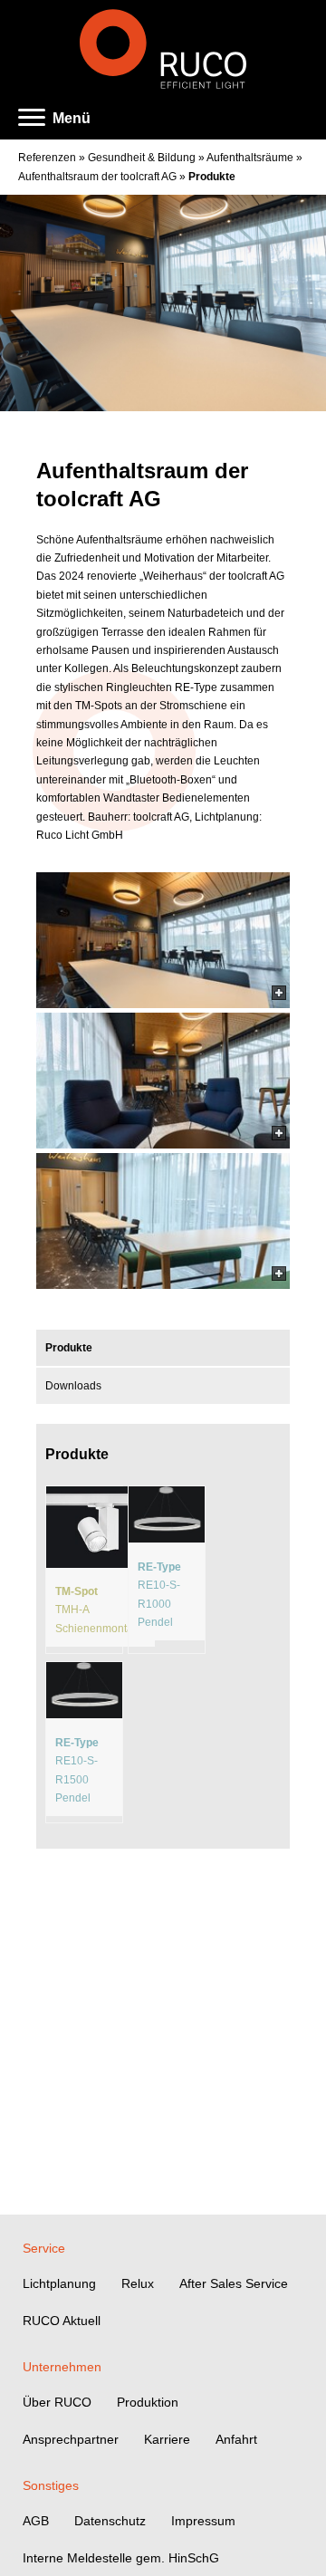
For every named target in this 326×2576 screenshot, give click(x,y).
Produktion (148, 2402)
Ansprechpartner (71, 2439)
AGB (36, 2521)
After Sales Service (234, 2283)
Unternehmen (62, 2367)
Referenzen (47, 158)
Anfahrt (236, 2439)
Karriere (167, 2439)
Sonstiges (51, 2485)
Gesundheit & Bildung (142, 158)
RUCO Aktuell (62, 2321)
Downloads (73, 1386)
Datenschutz (110, 2521)
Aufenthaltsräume (250, 158)
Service (44, 2248)
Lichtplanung (59, 2283)
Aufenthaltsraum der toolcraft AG (97, 177)
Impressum (203, 2521)
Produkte (212, 177)
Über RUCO (57, 2402)
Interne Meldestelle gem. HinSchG (121, 2558)
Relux (138, 2283)
